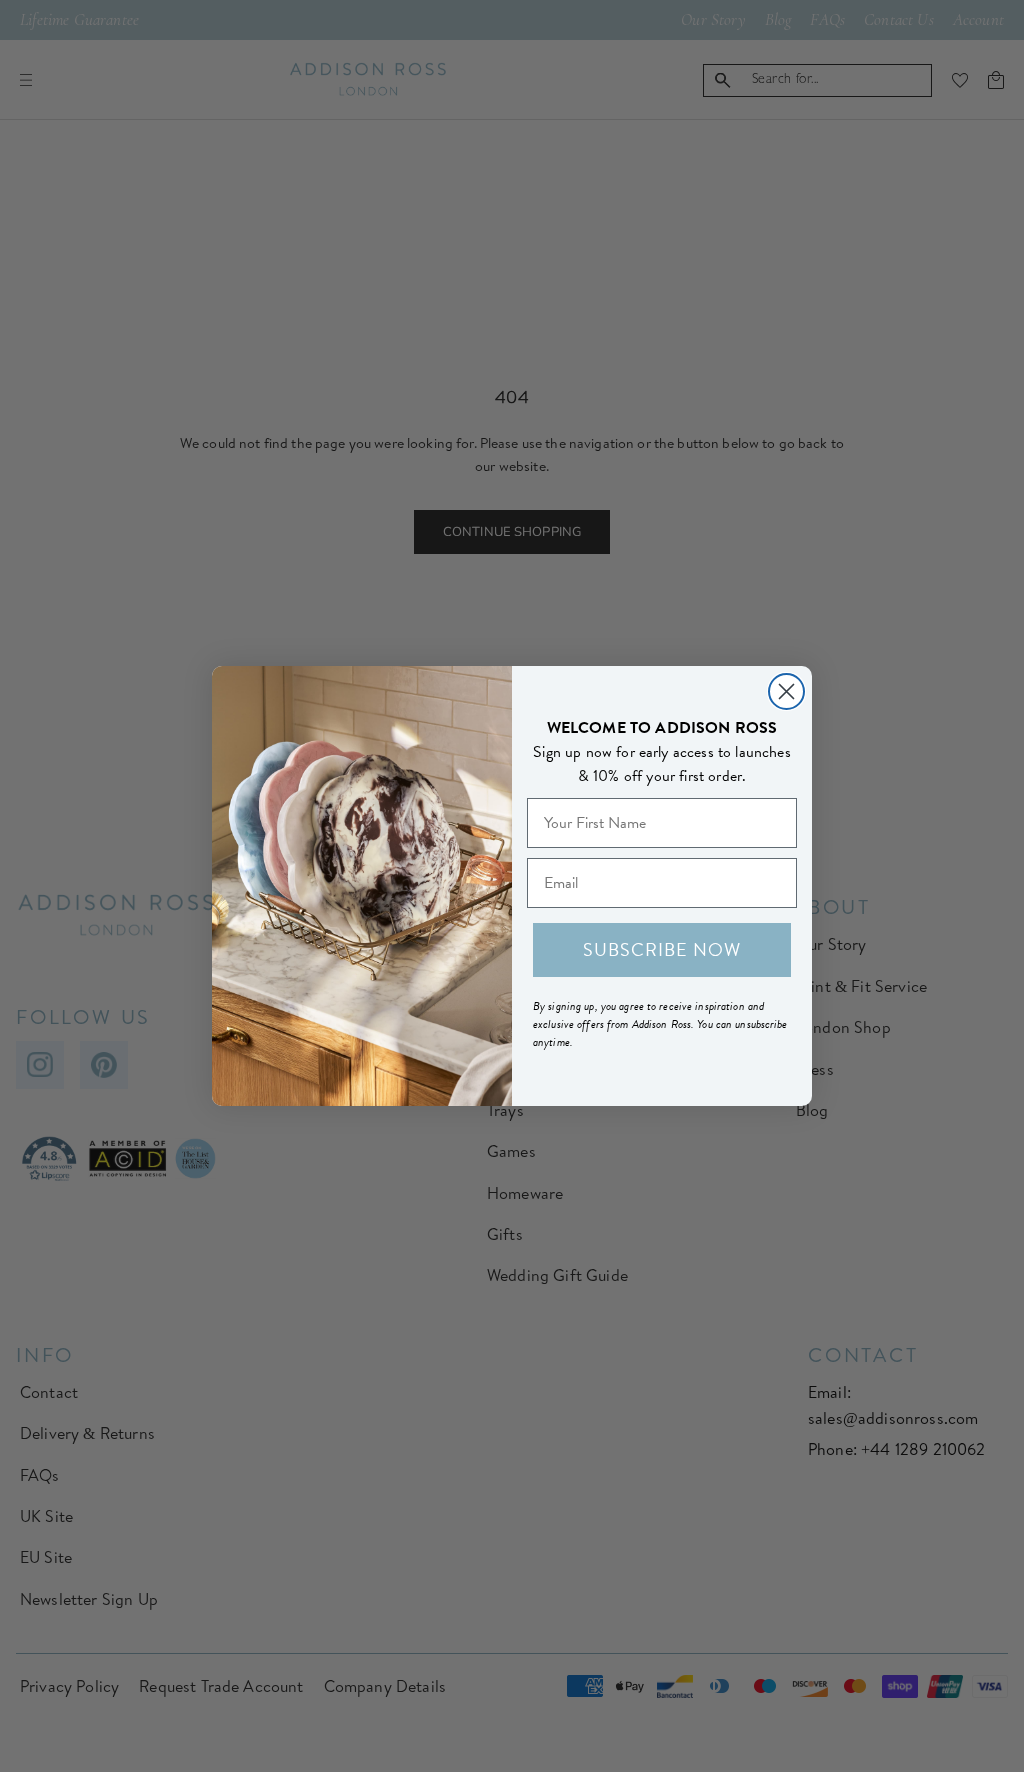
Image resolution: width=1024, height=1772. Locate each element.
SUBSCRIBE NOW (662, 949)
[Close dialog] (786, 691)
